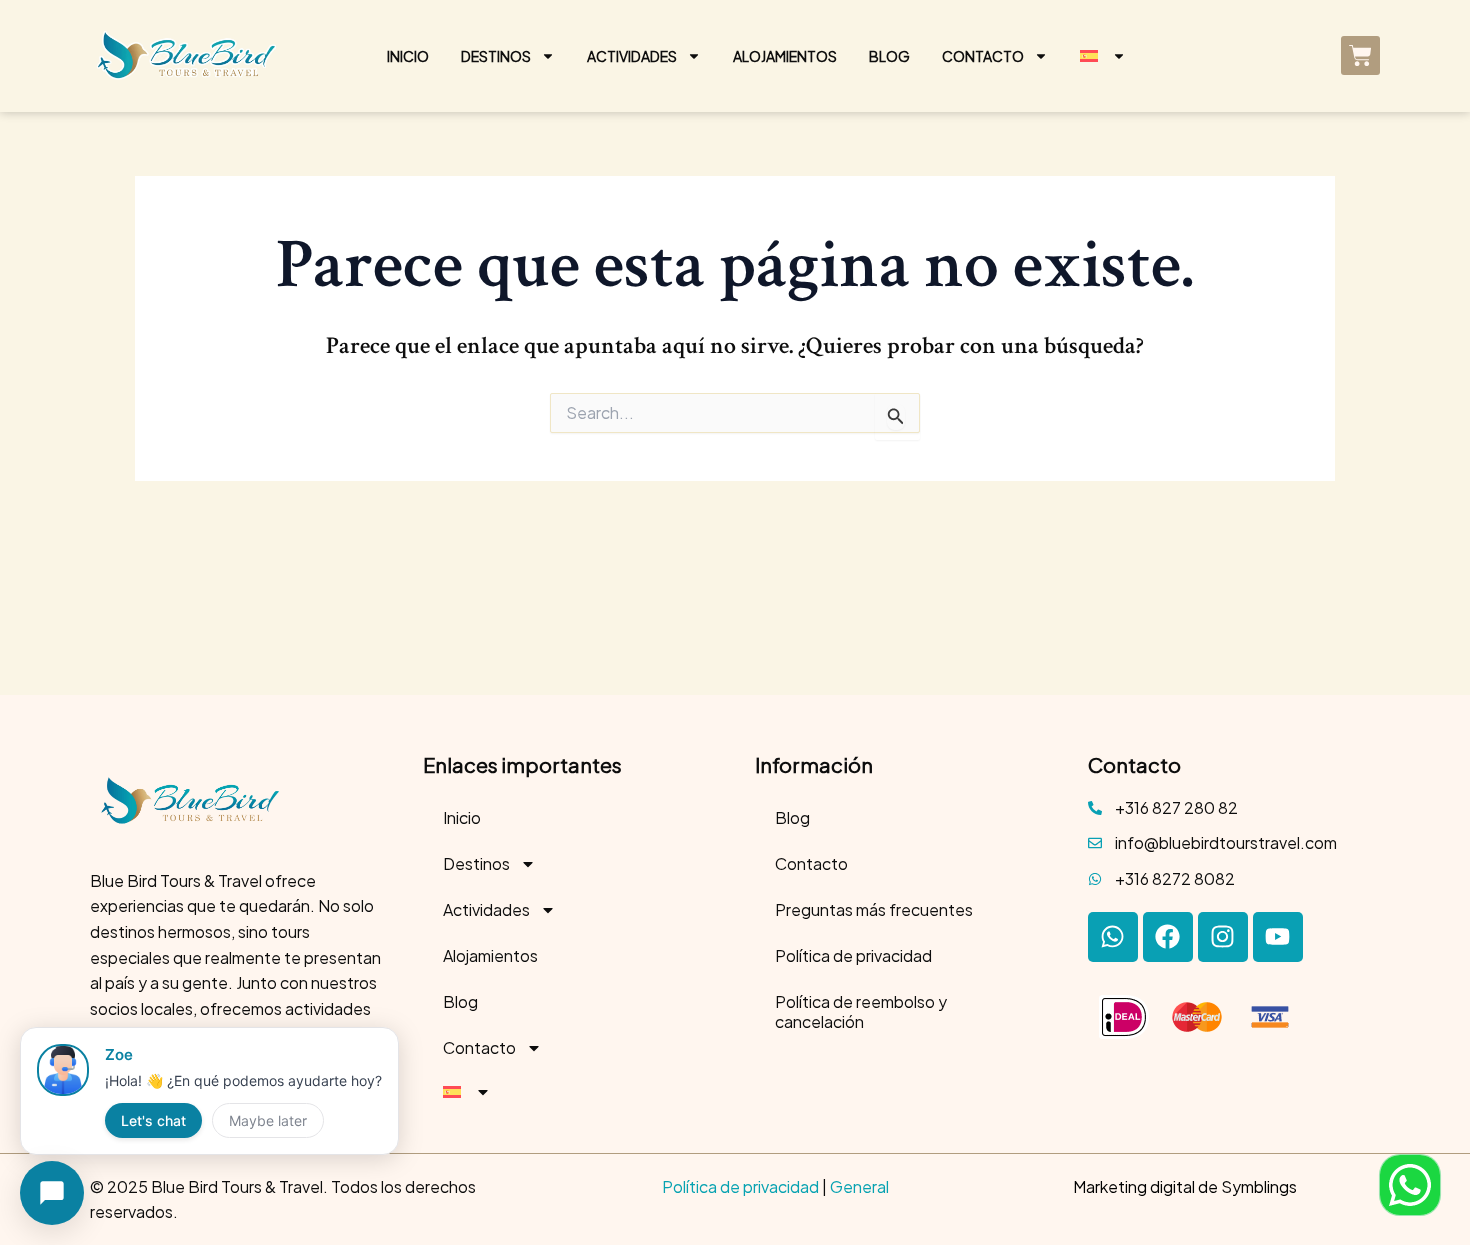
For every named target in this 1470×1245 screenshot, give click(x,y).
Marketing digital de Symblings (1185, 1186)
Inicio (408, 56)
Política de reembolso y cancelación (861, 1011)
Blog (889, 56)
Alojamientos (785, 56)
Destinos (496, 56)
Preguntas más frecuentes (874, 909)
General (859, 1186)
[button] (1410, 1185)
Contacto (983, 56)
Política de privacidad (853, 955)
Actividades (632, 56)
